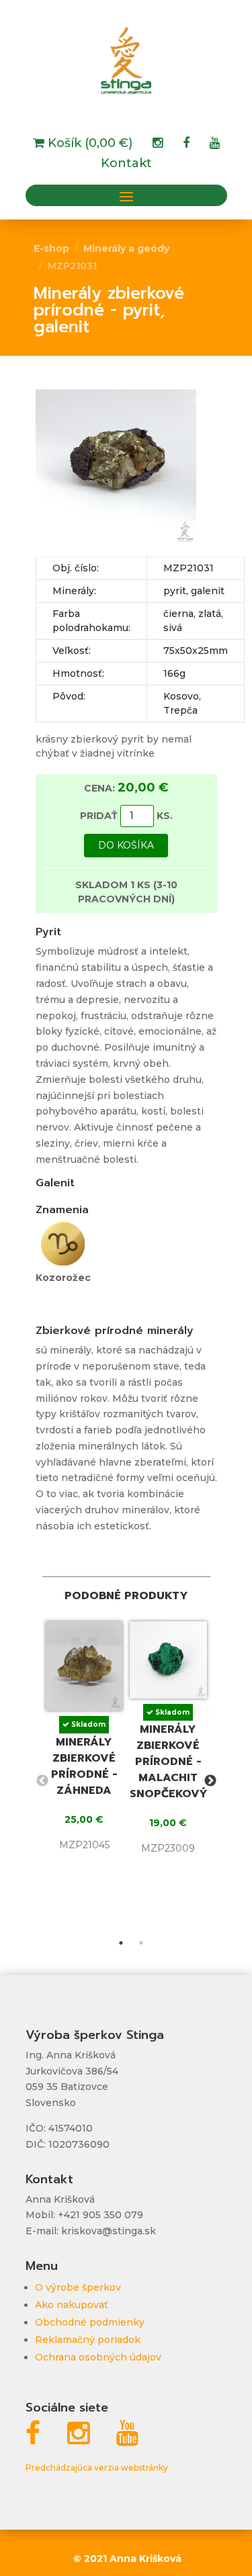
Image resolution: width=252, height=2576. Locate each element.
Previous (42, 1781)
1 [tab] (121, 1943)
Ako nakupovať (72, 2305)
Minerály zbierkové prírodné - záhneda (84, 1766)
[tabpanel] (84, 1742)
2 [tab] (141, 1943)
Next (210, 1781)
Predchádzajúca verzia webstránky (97, 2468)
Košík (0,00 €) (88, 144)
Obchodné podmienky (90, 2322)
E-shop (51, 248)
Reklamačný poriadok (88, 2340)
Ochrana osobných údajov (98, 2357)
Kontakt (126, 164)
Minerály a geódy (126, 248)
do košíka (126, 845)
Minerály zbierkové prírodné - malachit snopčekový (169, 1762)
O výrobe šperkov (78, 2287)
